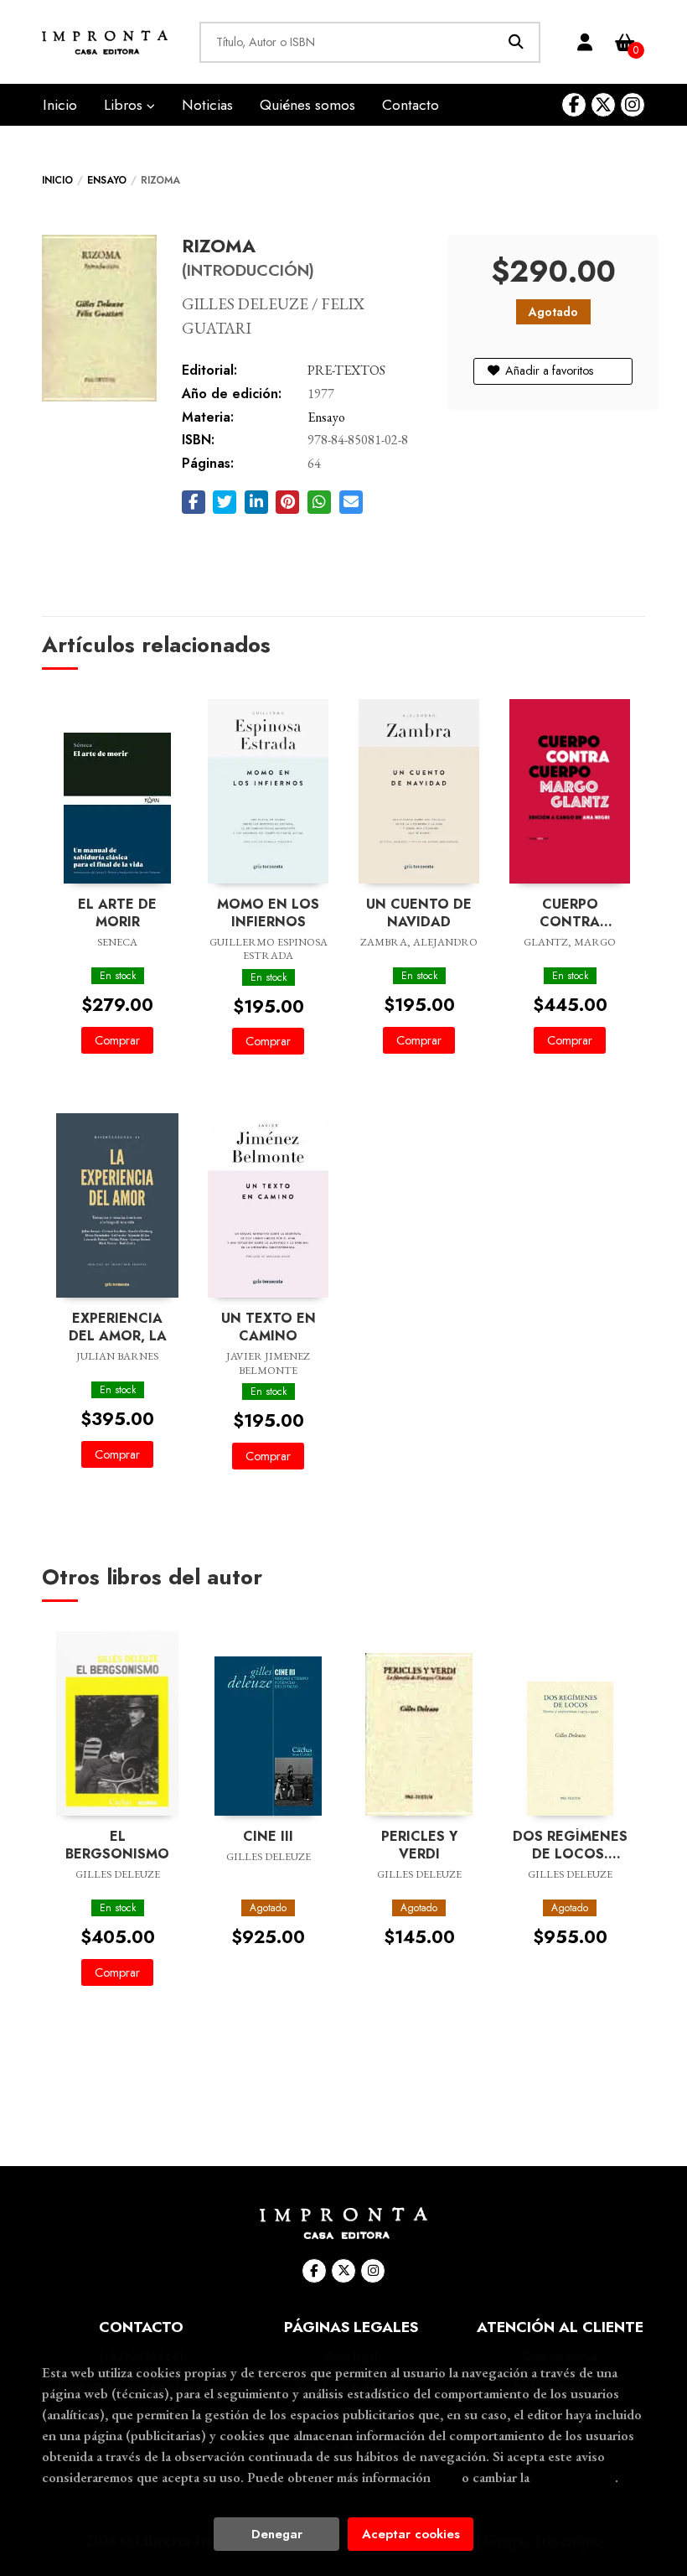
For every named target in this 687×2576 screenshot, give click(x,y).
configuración (574, 2477)
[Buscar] (516, 42)
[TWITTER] (603, 105)
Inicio (57, 180)
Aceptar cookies (411, 2534)
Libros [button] (125, 105)
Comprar (117, 1040)
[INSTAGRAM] (633, 105)
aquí (446, 2477)
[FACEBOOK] (574, 105)
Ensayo (107, 180)
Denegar (277, 2534)
